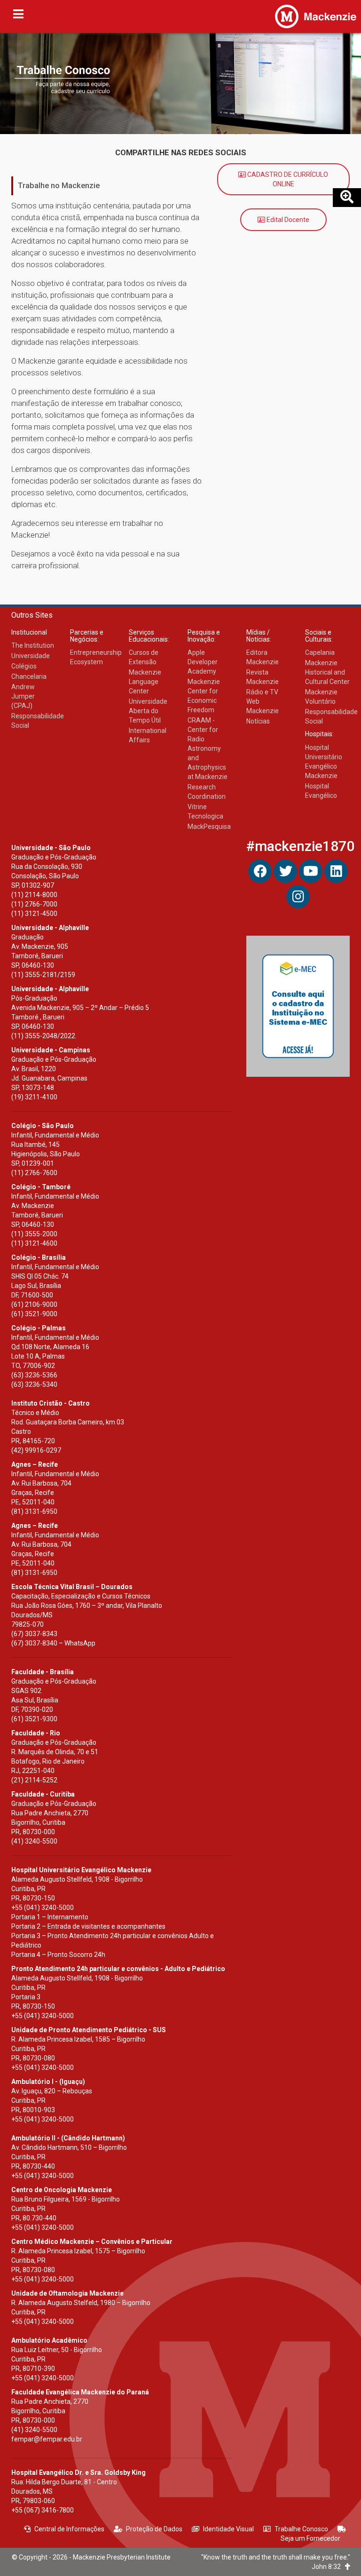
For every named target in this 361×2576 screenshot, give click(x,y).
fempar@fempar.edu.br (47, 2439)
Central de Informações (69, 2529)
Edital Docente (287, 220)
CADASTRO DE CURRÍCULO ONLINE (287, 179)
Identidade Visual (228, 2529)
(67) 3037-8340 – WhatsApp (53, 1643)
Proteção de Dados (154, 2529)
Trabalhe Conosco (301, 2529)
